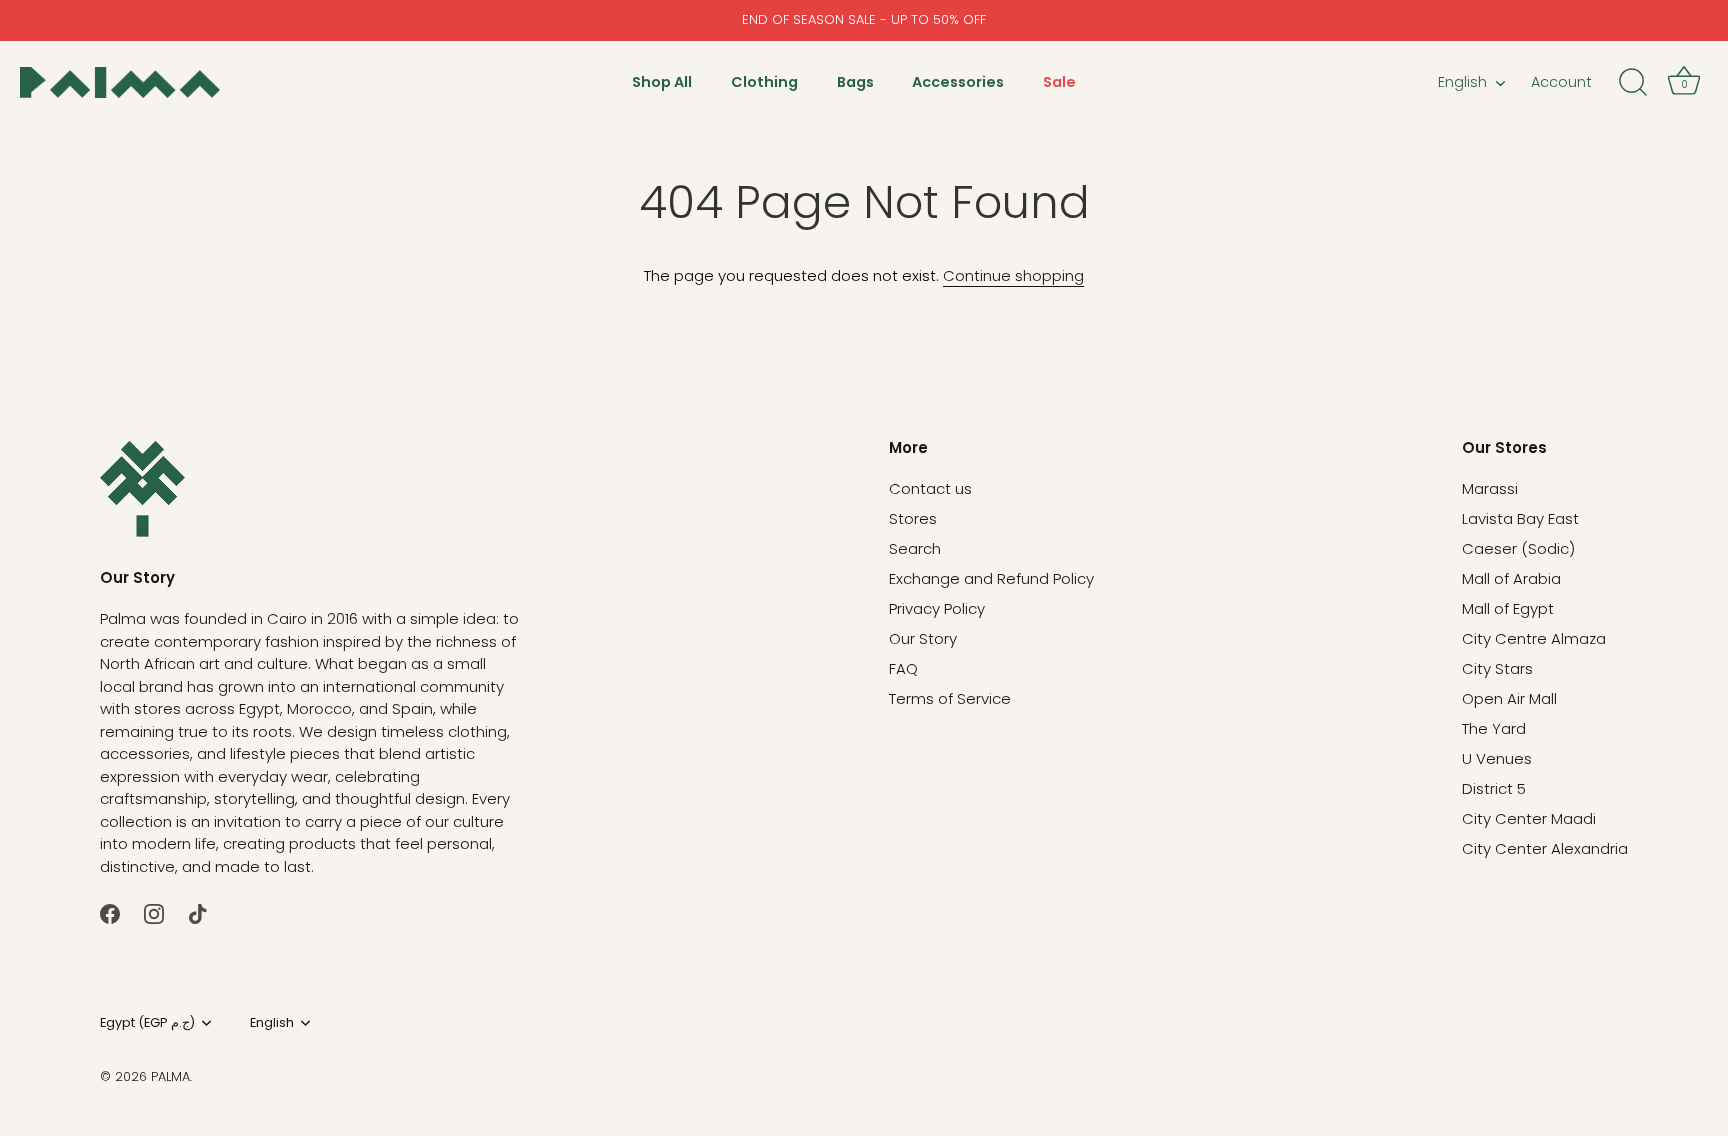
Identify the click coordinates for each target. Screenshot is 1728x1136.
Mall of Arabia (1511, 578)
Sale (1059, 82)
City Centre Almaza (1534, 638)
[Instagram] (154, 912)
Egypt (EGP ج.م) (147, 1023)
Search (915, 548)
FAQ (903, 668)
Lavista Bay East (1520, 518)
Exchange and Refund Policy (991, 578)
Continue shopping (1013, 275)
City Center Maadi (1529, 818)
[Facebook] (110, 912)
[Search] (1633, 83)
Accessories (958, 82)
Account (1561, 82)
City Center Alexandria (1545, 848)
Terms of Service (950, 698)
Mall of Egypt (1508, 608)
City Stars (1497, 668)
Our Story (923, 638)
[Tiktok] (198, 912)
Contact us (930, 488)
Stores (913, 518)
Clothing (764, 82)
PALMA (170, 1076)
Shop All (662, 82)
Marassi (1490, 488)
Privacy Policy (937, 608)
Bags (855, 82)
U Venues (1497, 758)
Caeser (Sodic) (1518, 548)
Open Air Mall (1509, 698)
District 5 (1494, 788)
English (1462, 82)
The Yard (1494, 728)
